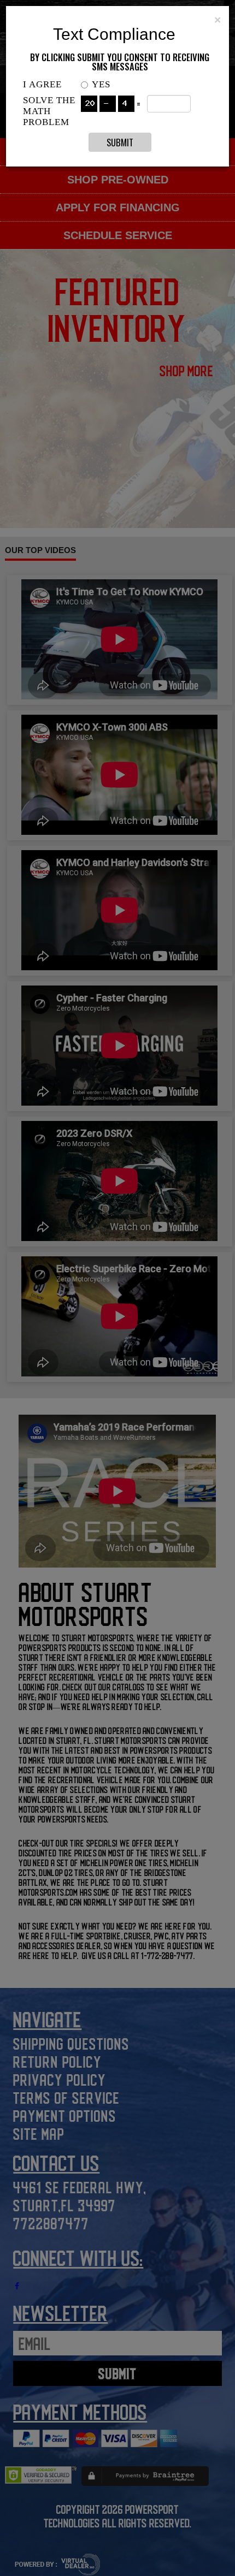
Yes (101, 84)
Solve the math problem (49, 111)
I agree (42, 84)
